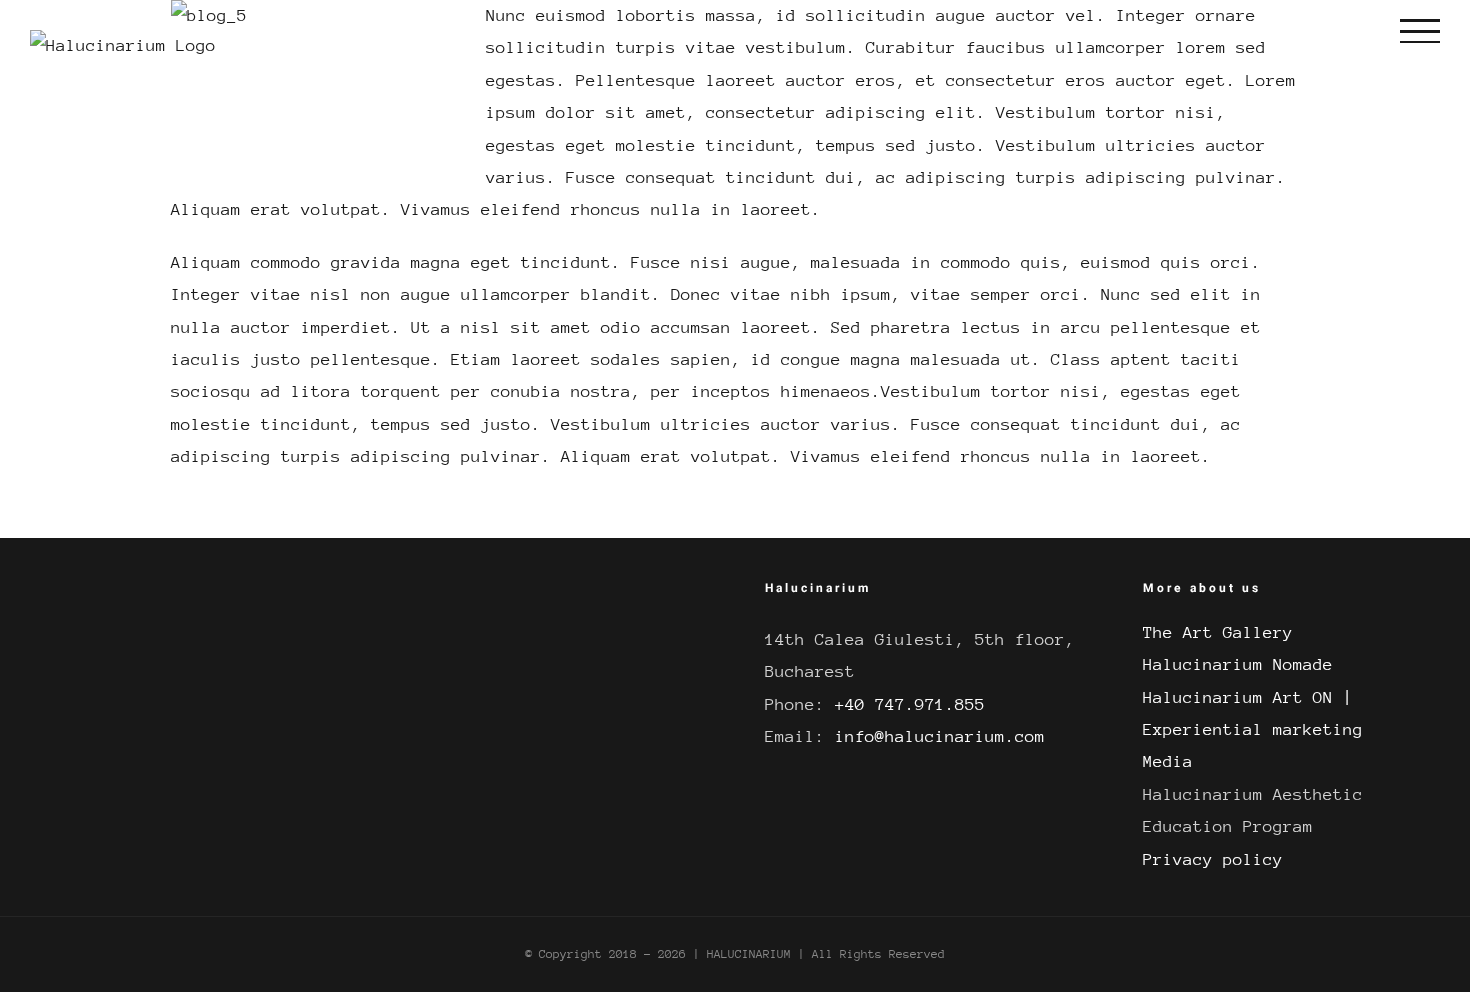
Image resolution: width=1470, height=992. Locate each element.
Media (1168, 761)
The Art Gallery (1218, 632)
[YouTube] (460, 597)
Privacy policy (1213, 859)
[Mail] (493, 597)
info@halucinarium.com (940, 736)
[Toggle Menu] (1420, 31)
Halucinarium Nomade (1238, 664)
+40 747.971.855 (910, 704)
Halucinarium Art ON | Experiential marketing (1253, 713)
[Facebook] (394, 597)
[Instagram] (427, 597)
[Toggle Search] (1342, 30)
